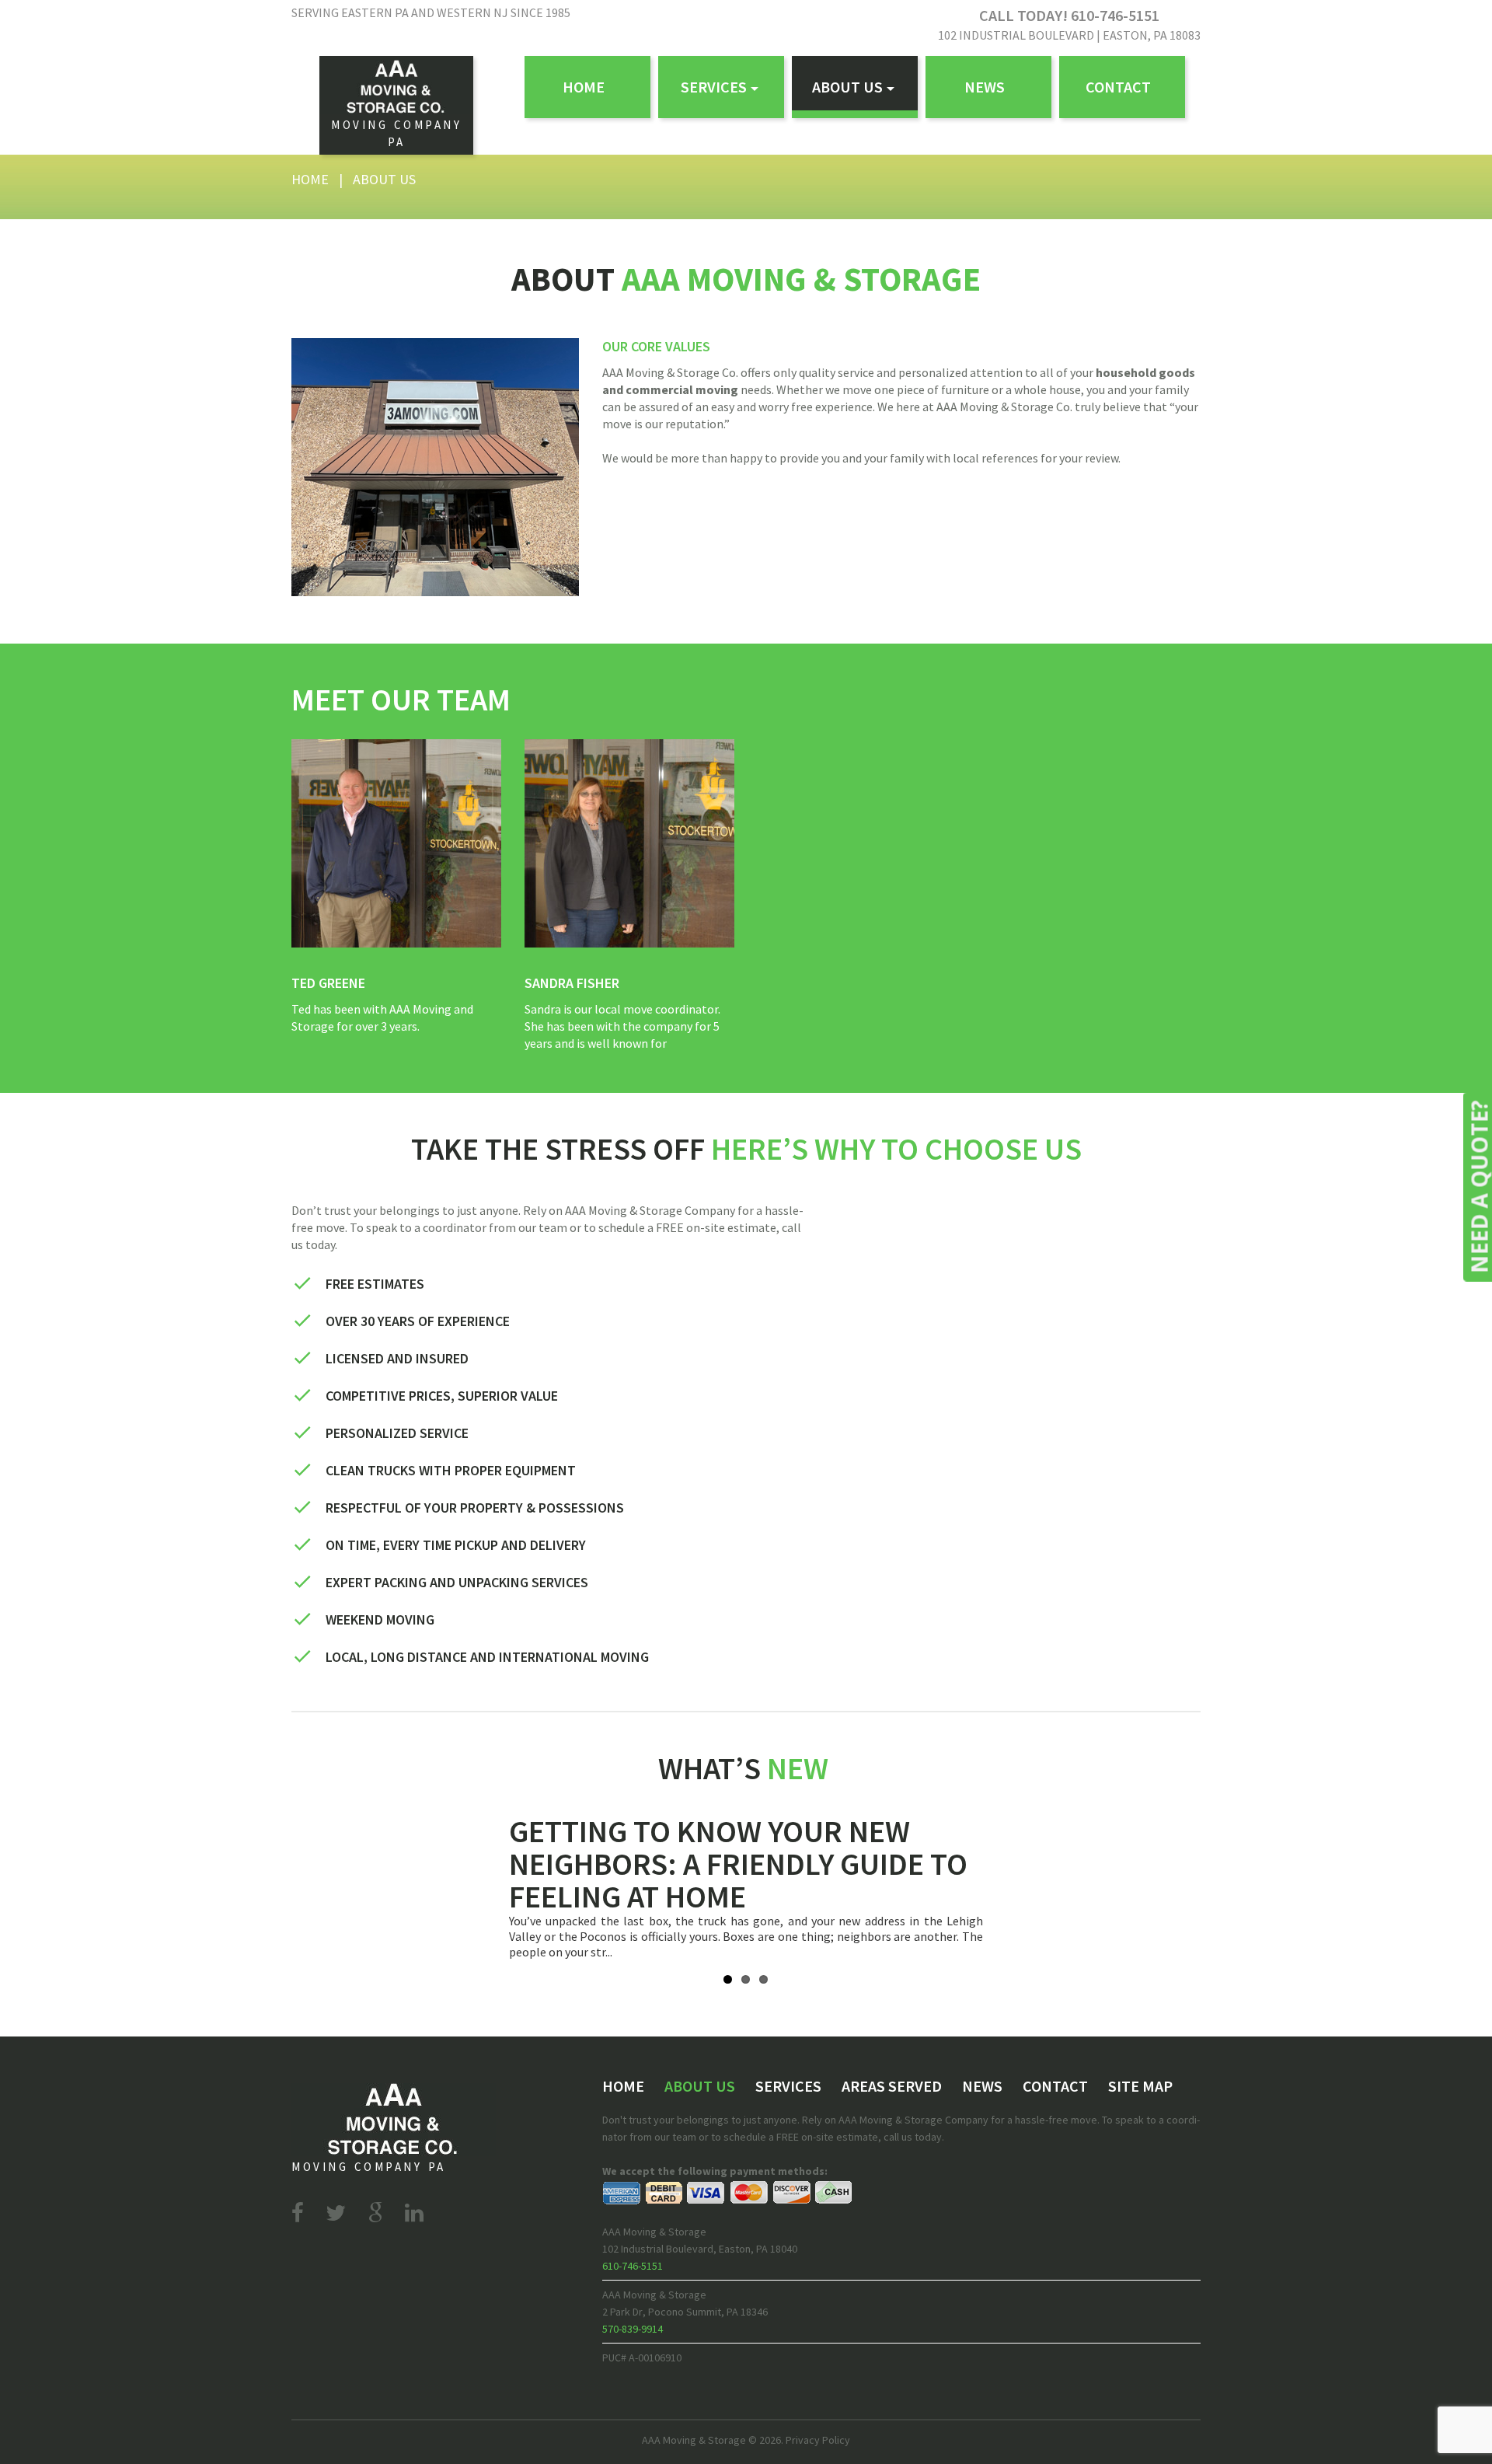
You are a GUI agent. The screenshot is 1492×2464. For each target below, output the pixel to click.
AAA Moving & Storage (694, 2440)
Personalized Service (397, 1433)
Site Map (1140, 2086)
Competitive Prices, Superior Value (442, 1396)
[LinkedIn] (414, 2213)
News (985, 87)
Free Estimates (375, 1284)
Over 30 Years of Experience (418, 1321)
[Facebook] (298, 2213)
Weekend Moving (380, 1619)
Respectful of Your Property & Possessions (475, 1508)
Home (584, 87)
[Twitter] (336, 2213)
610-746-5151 (633, 2266)
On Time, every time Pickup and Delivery (456, 1545)
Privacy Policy (818, 2440)
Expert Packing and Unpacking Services (457, 1582)
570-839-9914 (633, 2329)
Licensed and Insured (397, 1358)
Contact (1118, 87)
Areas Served (892, 2086)
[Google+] (375, 2213)
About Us (847, 87)
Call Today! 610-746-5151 (1069, 15)
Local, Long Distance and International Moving (487, 1657)
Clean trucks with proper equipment (451, 1470)
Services (714, 87)
